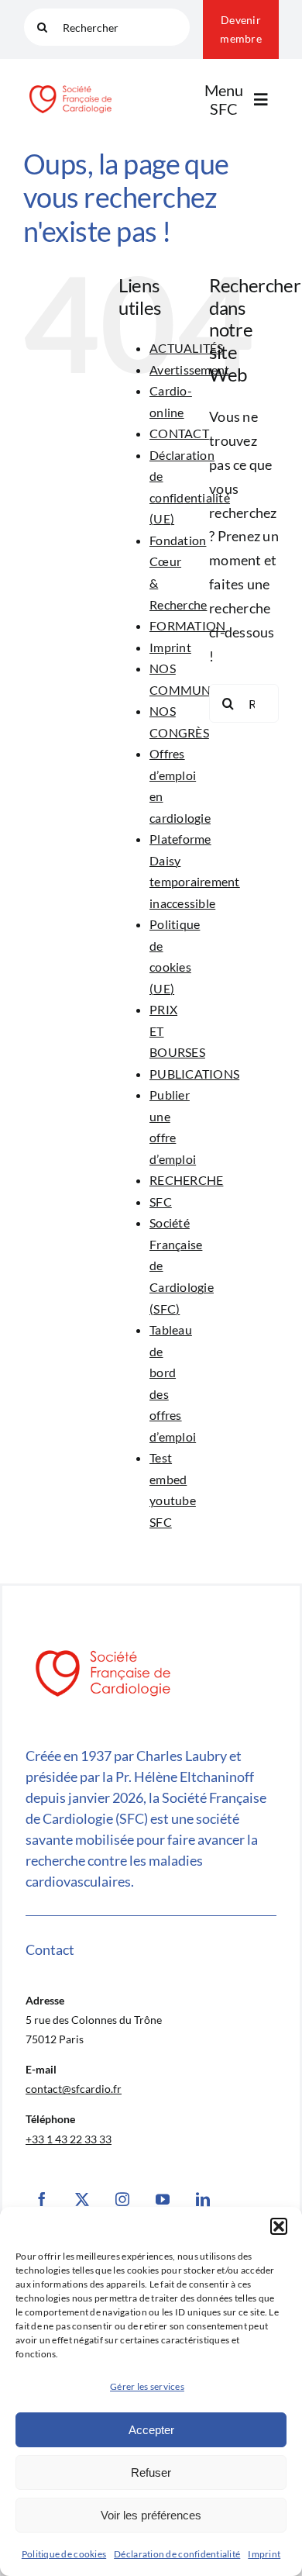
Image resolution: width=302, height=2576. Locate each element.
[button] (279, 2226)
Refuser (151, 2472)
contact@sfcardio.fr (74, 2089)
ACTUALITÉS (187, 348)
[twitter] (82, 2199)
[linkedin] (203, 2199)
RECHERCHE (186, 1180)
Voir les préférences (151, 2515)
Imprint (264, 2554)
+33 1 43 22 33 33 (69, 2139)
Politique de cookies (64, 2554)
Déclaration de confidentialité (177, 2554)
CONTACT (179, 433)
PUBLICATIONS (194, 1074)
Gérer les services (147, 2386)
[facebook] (42, 2199)
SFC (161, 1202)
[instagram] (122, 2199)
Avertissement (190, 369)
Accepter (151, 2430)
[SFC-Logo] (70, 86)
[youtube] (163, 2199)
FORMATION (187, 625)
